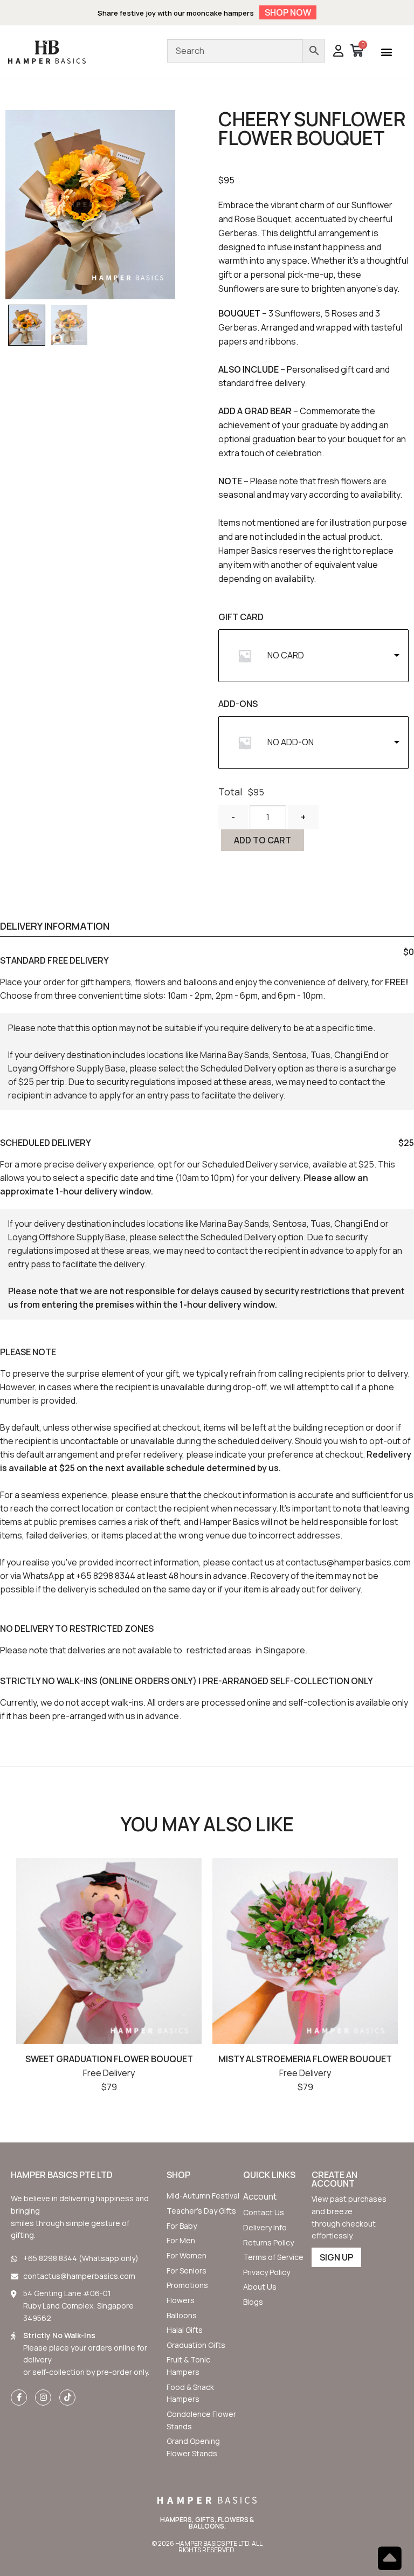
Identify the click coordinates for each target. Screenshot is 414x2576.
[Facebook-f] (19, 2398)
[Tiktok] (67, 2398)
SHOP (178, 2175)
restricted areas (219, 1650)
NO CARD (286, 655)
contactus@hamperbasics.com (348, 1562)
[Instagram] (43, 2398)
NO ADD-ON (291, 742)
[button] (386, 52)
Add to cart (263, 840)
